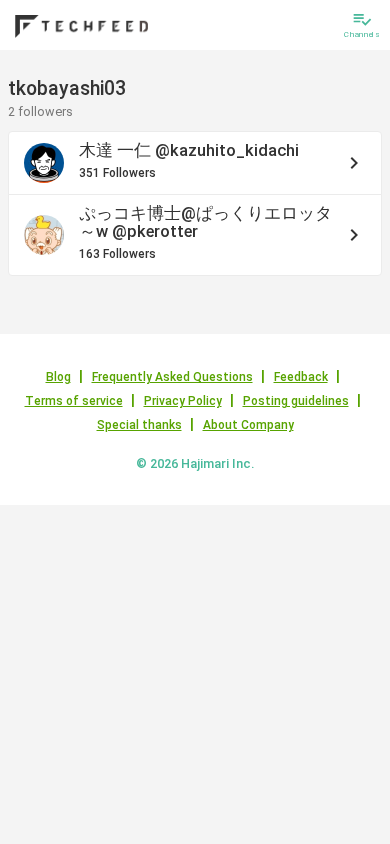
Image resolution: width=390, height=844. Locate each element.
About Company (248, 425)
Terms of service (74, 401)
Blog (58, 377)
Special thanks (139, 425)
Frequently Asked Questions (172, 377)
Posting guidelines (296, 401)
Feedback (301, 377)
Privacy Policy (183, 401)
